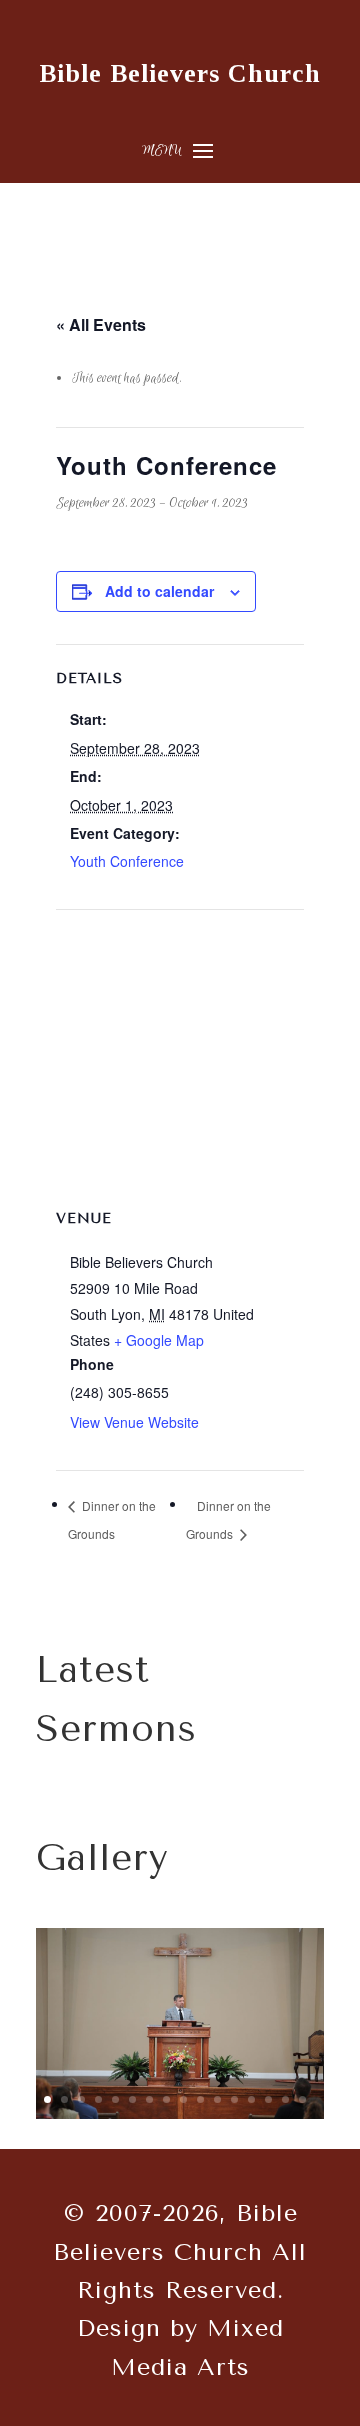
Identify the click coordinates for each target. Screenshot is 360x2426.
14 (268, 2099)
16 (302, 2099)
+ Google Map (159, 1340)
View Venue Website (134, 1422)
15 (285, 2099)
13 (251, 2099)
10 (200, 2099)
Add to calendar (159, 591)
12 (234, 2099)
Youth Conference (127, 861)
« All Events (101, 324)
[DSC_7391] (180, 2115)
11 (217, 2099)
